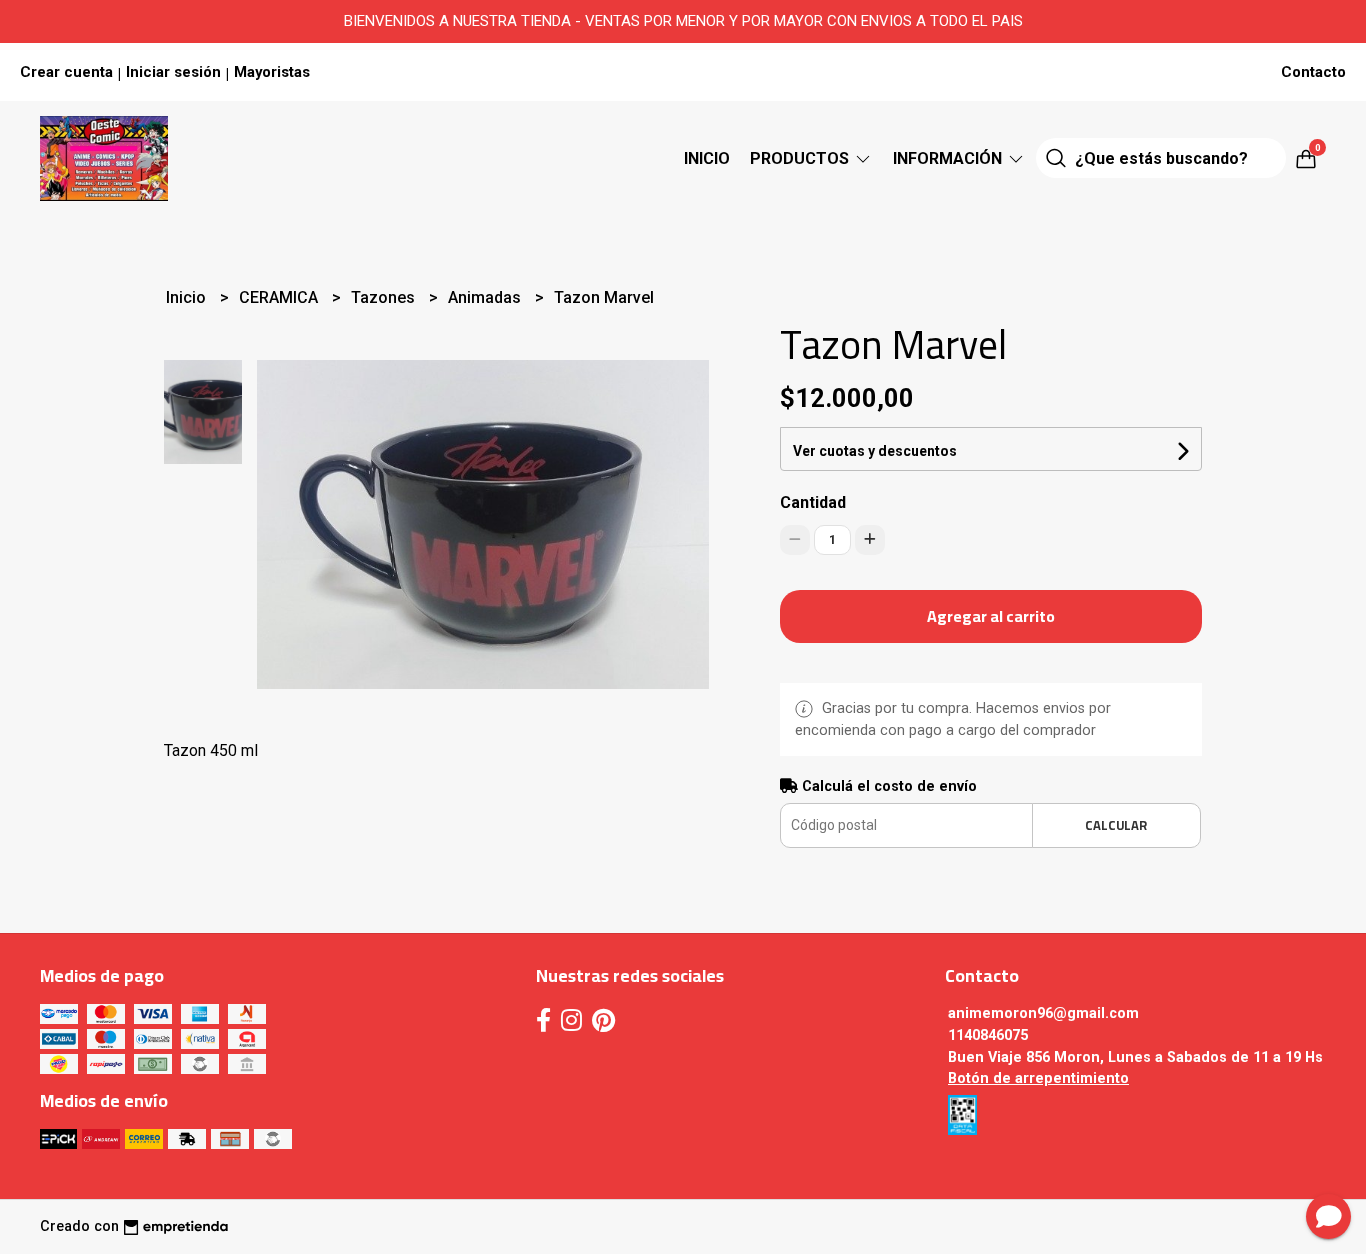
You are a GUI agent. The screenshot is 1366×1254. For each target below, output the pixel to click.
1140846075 (988, 1035)
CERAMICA (280, 297)
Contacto (1313, 72)
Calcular (1116, 825)
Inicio (707, 158)
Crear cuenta (66, 72)
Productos (801, 158)
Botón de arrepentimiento (1038, 1078)
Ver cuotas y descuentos (875, 451)
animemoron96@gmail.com (1043, 1013)
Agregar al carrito (991, 616)
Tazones (385, 297)
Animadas (486, 297)
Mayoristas (272, 72)
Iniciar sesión (173, 72)
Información (949, 158)
